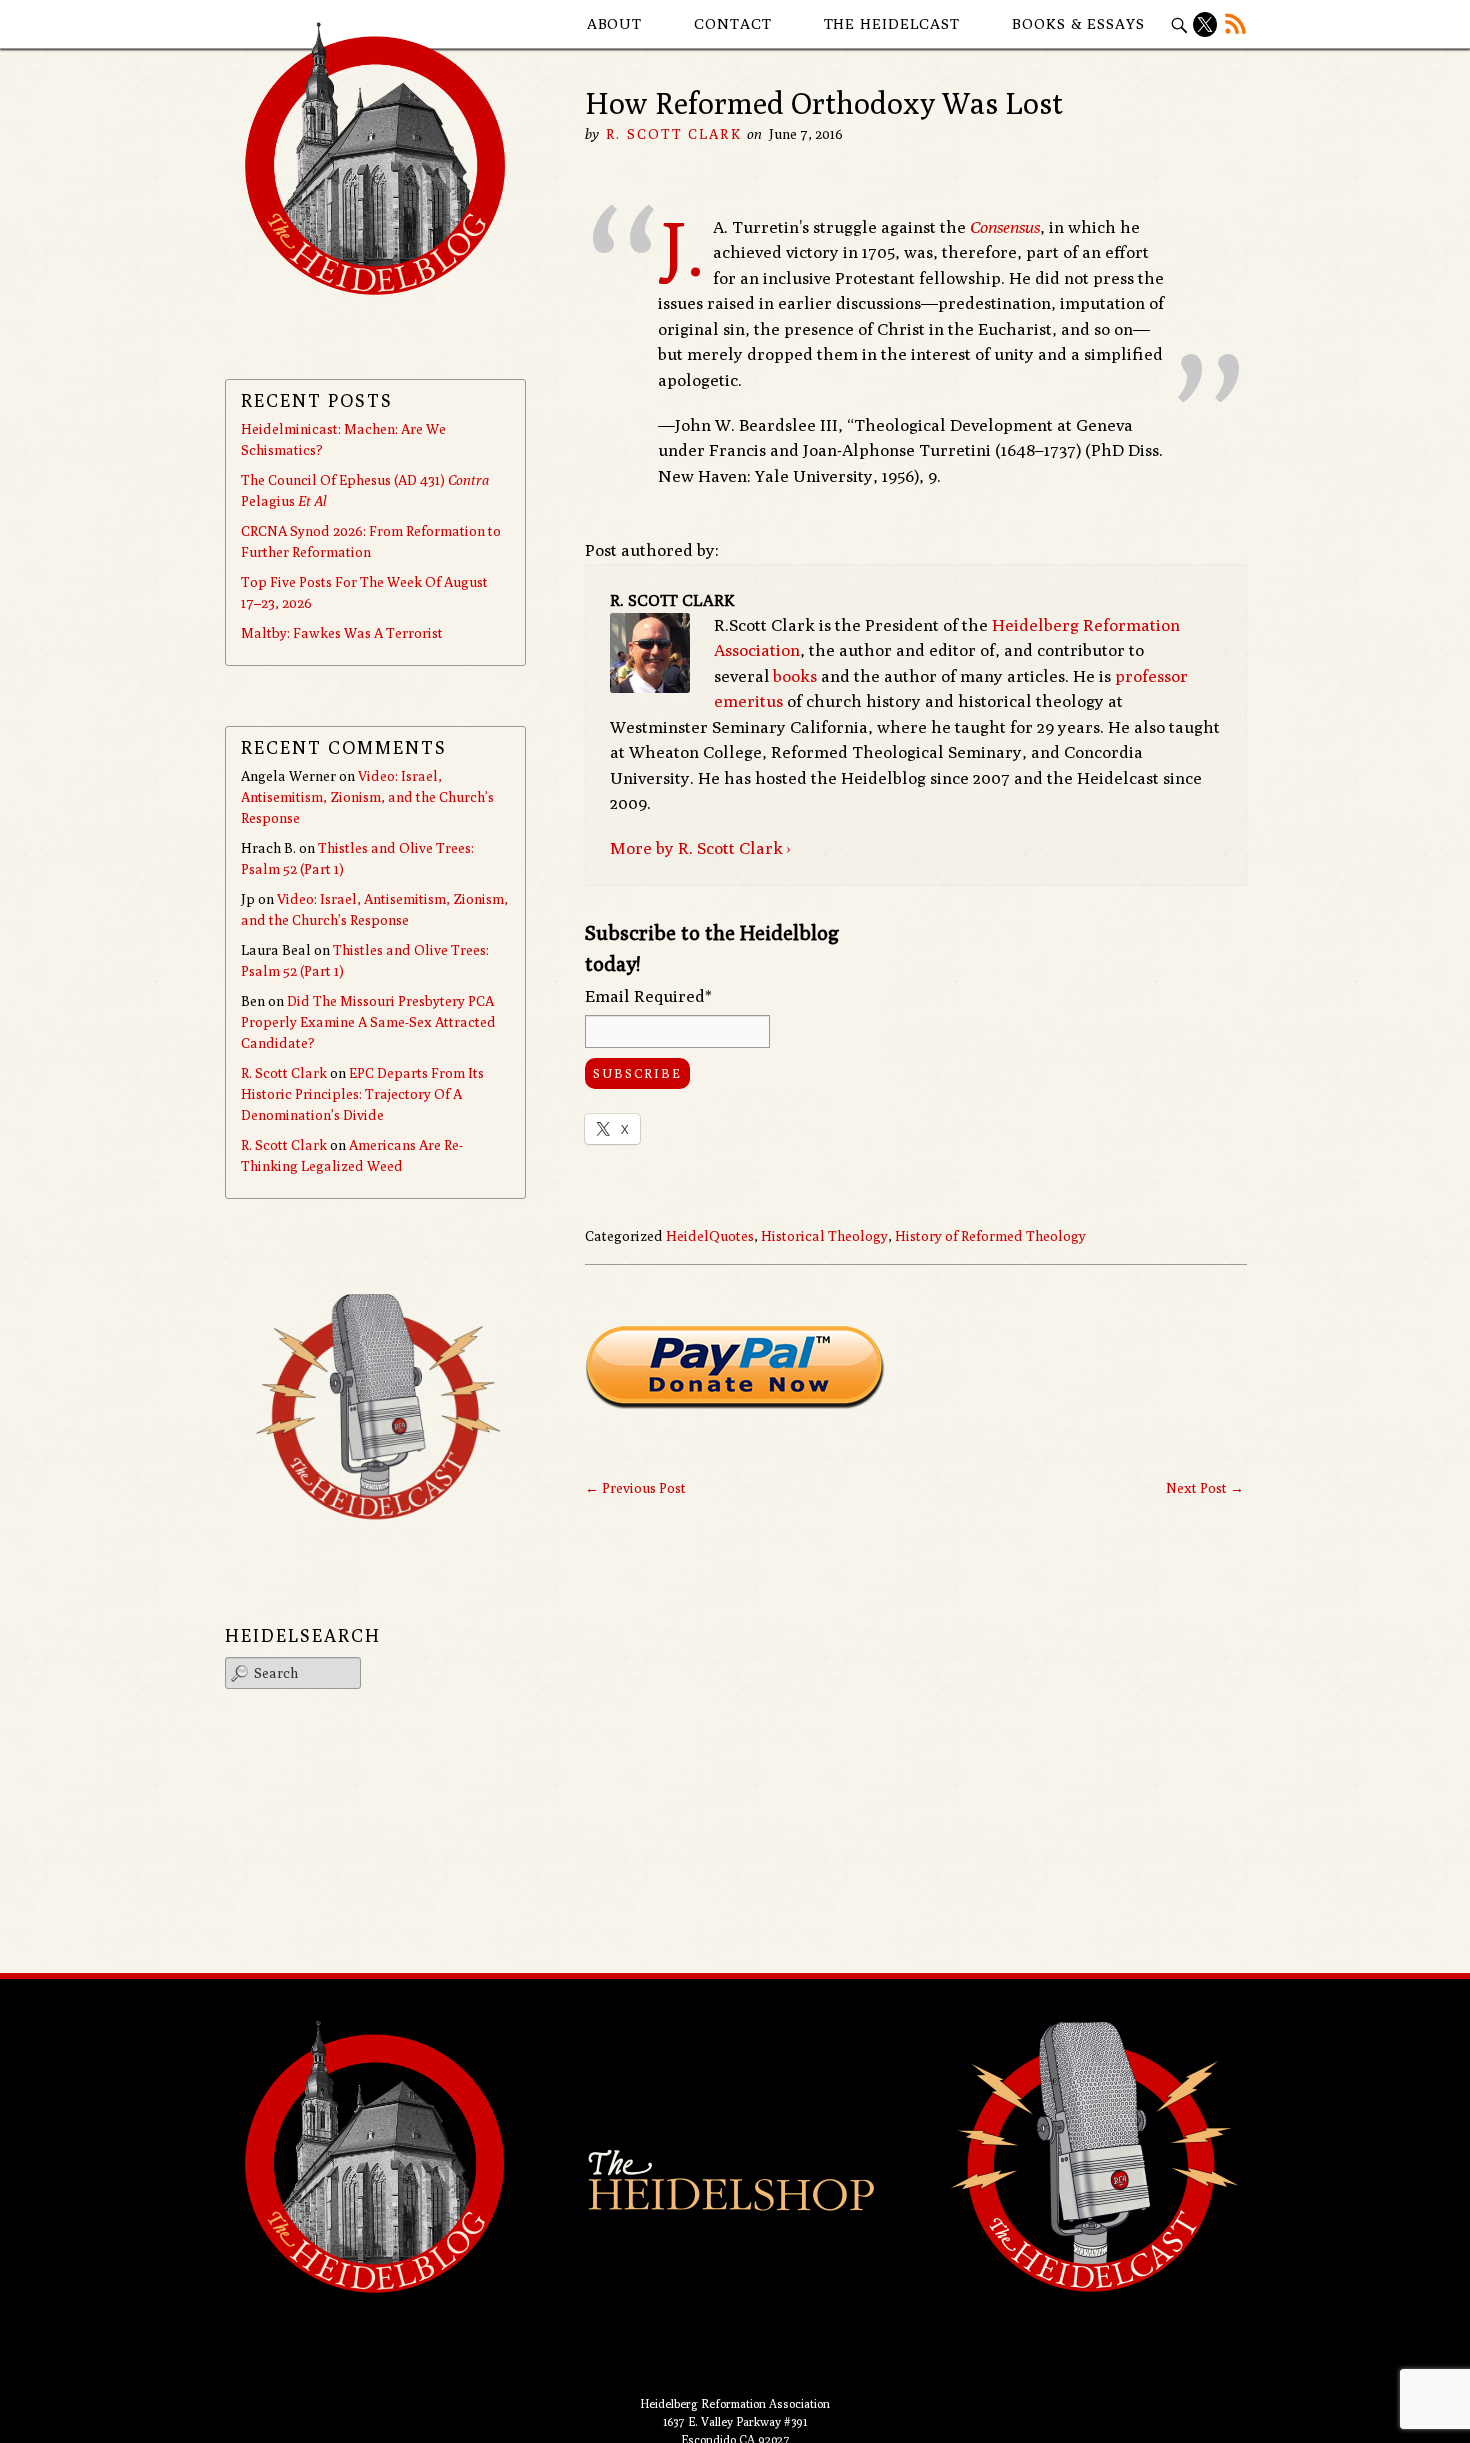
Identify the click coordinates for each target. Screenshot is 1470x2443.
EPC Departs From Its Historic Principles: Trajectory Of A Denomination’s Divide (362, 1094)
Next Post (1205, 1488)
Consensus (1005, 227)
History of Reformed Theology (990, 1236)
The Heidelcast (892, 23)
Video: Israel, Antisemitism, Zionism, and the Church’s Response (367, 797)
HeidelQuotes (710, 1236)
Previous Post (635, 1488)
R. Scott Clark (673, 134)
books (795, 676)
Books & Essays (1078, 23)
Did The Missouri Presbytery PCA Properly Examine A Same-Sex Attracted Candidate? (368, 1022)
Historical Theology (824, 1236)
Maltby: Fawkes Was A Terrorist (342, 633)
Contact (732, 23)
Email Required (648, 996)
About (615, 23)
